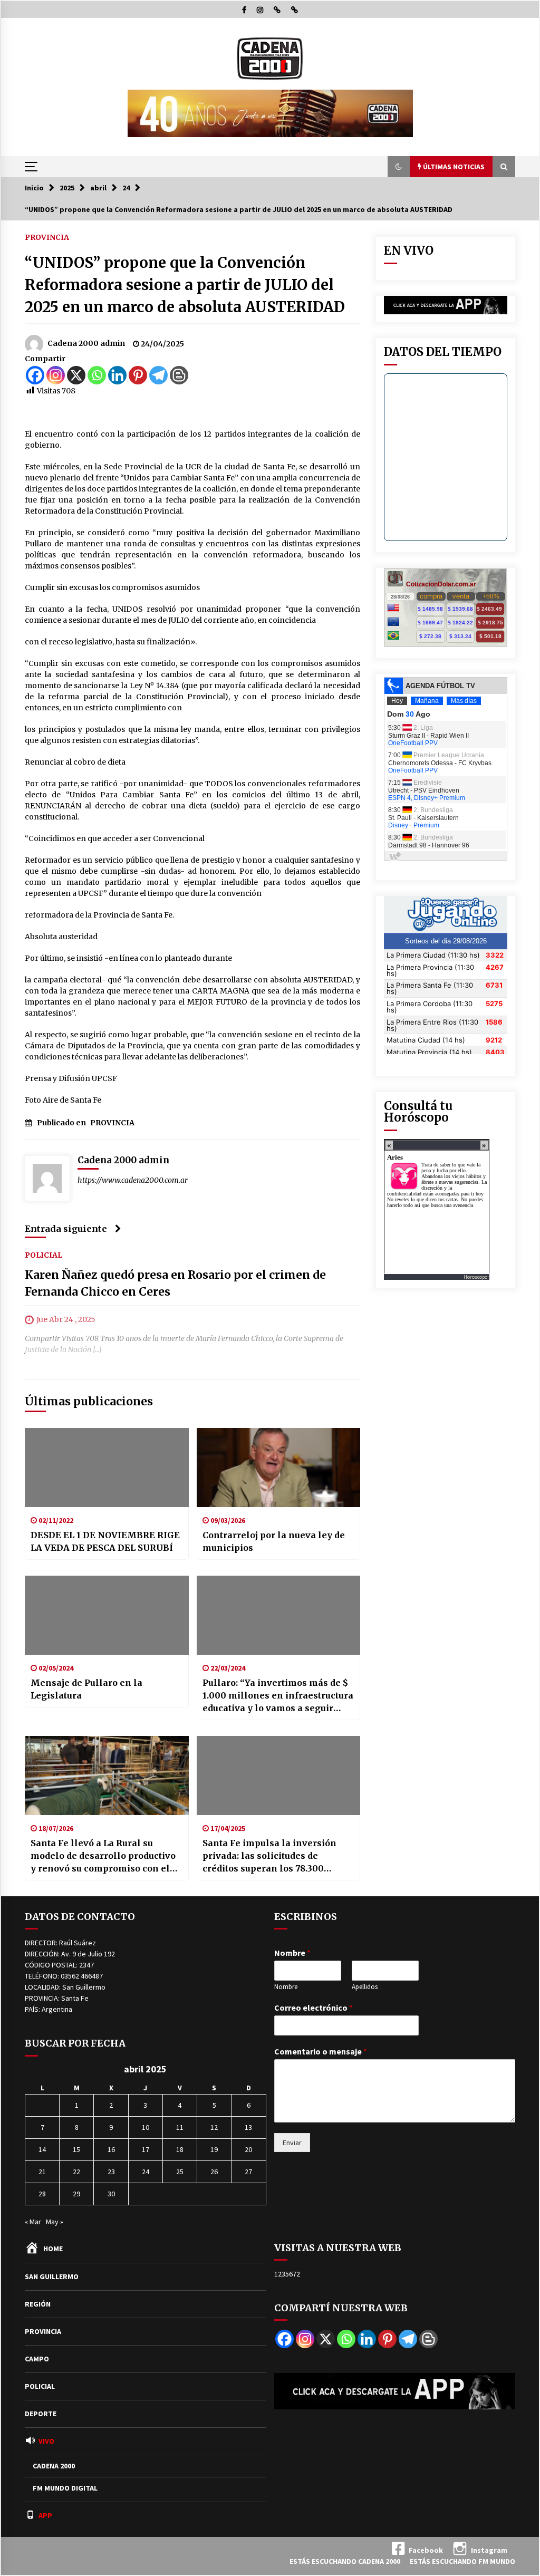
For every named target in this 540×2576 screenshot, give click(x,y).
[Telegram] (158, 375)
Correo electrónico (314, 2008)
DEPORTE (41, 2414)
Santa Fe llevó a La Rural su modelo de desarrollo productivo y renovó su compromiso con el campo (103, 1856)
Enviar (292, 2143)
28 (42, 2194)
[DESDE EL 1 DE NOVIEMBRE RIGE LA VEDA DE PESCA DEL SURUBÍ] (107, 1468)
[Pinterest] (138, 375)
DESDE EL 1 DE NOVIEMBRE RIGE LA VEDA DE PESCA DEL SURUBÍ (105, 1541)
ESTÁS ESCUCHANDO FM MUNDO (462, 2561)
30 (111, 2194)
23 (111, 2172)
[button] (399, 167)
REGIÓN (38, 2304)
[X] (76, 375)
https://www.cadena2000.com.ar (133, 1180)
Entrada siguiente (66, 1229)
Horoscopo (475, 1277)
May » (55, 2222)
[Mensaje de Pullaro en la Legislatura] (107, 1615)
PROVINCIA (47, 237)
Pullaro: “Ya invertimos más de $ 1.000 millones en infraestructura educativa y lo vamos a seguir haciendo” (278, 1696)
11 (180, 2127)
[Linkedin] (117, 375)
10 (146, 2127)
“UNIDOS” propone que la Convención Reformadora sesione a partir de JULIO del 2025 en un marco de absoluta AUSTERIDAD (185, 285)
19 (214, 2149)
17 (146, 2149)
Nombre (292, 1953)
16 (111, 2149)
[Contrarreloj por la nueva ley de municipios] (279, 1468)
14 (42, 2149)
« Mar (33, 2222)
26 (214, 2172)
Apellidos (365, 1987)
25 (180, 2172)
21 (42, 2172)
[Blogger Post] (179, 375)
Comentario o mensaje (321, 2051)
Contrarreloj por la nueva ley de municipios (274, 1541)
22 (76, 2172)
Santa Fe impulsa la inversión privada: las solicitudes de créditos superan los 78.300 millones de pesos (269, 1856)
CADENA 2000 (54, 2466)
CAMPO (37, 2359)
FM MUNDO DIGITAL (65, 2488)
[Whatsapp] (97, 375)
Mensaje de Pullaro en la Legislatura (86, 1689)
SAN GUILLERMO (52, 2276)
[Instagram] (56, 375)
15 (76, 2149)
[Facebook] (35, 375)
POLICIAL (44, 1255)
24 (146, 2172)
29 (76, 2194)
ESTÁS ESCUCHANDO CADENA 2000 (345, 2561)
